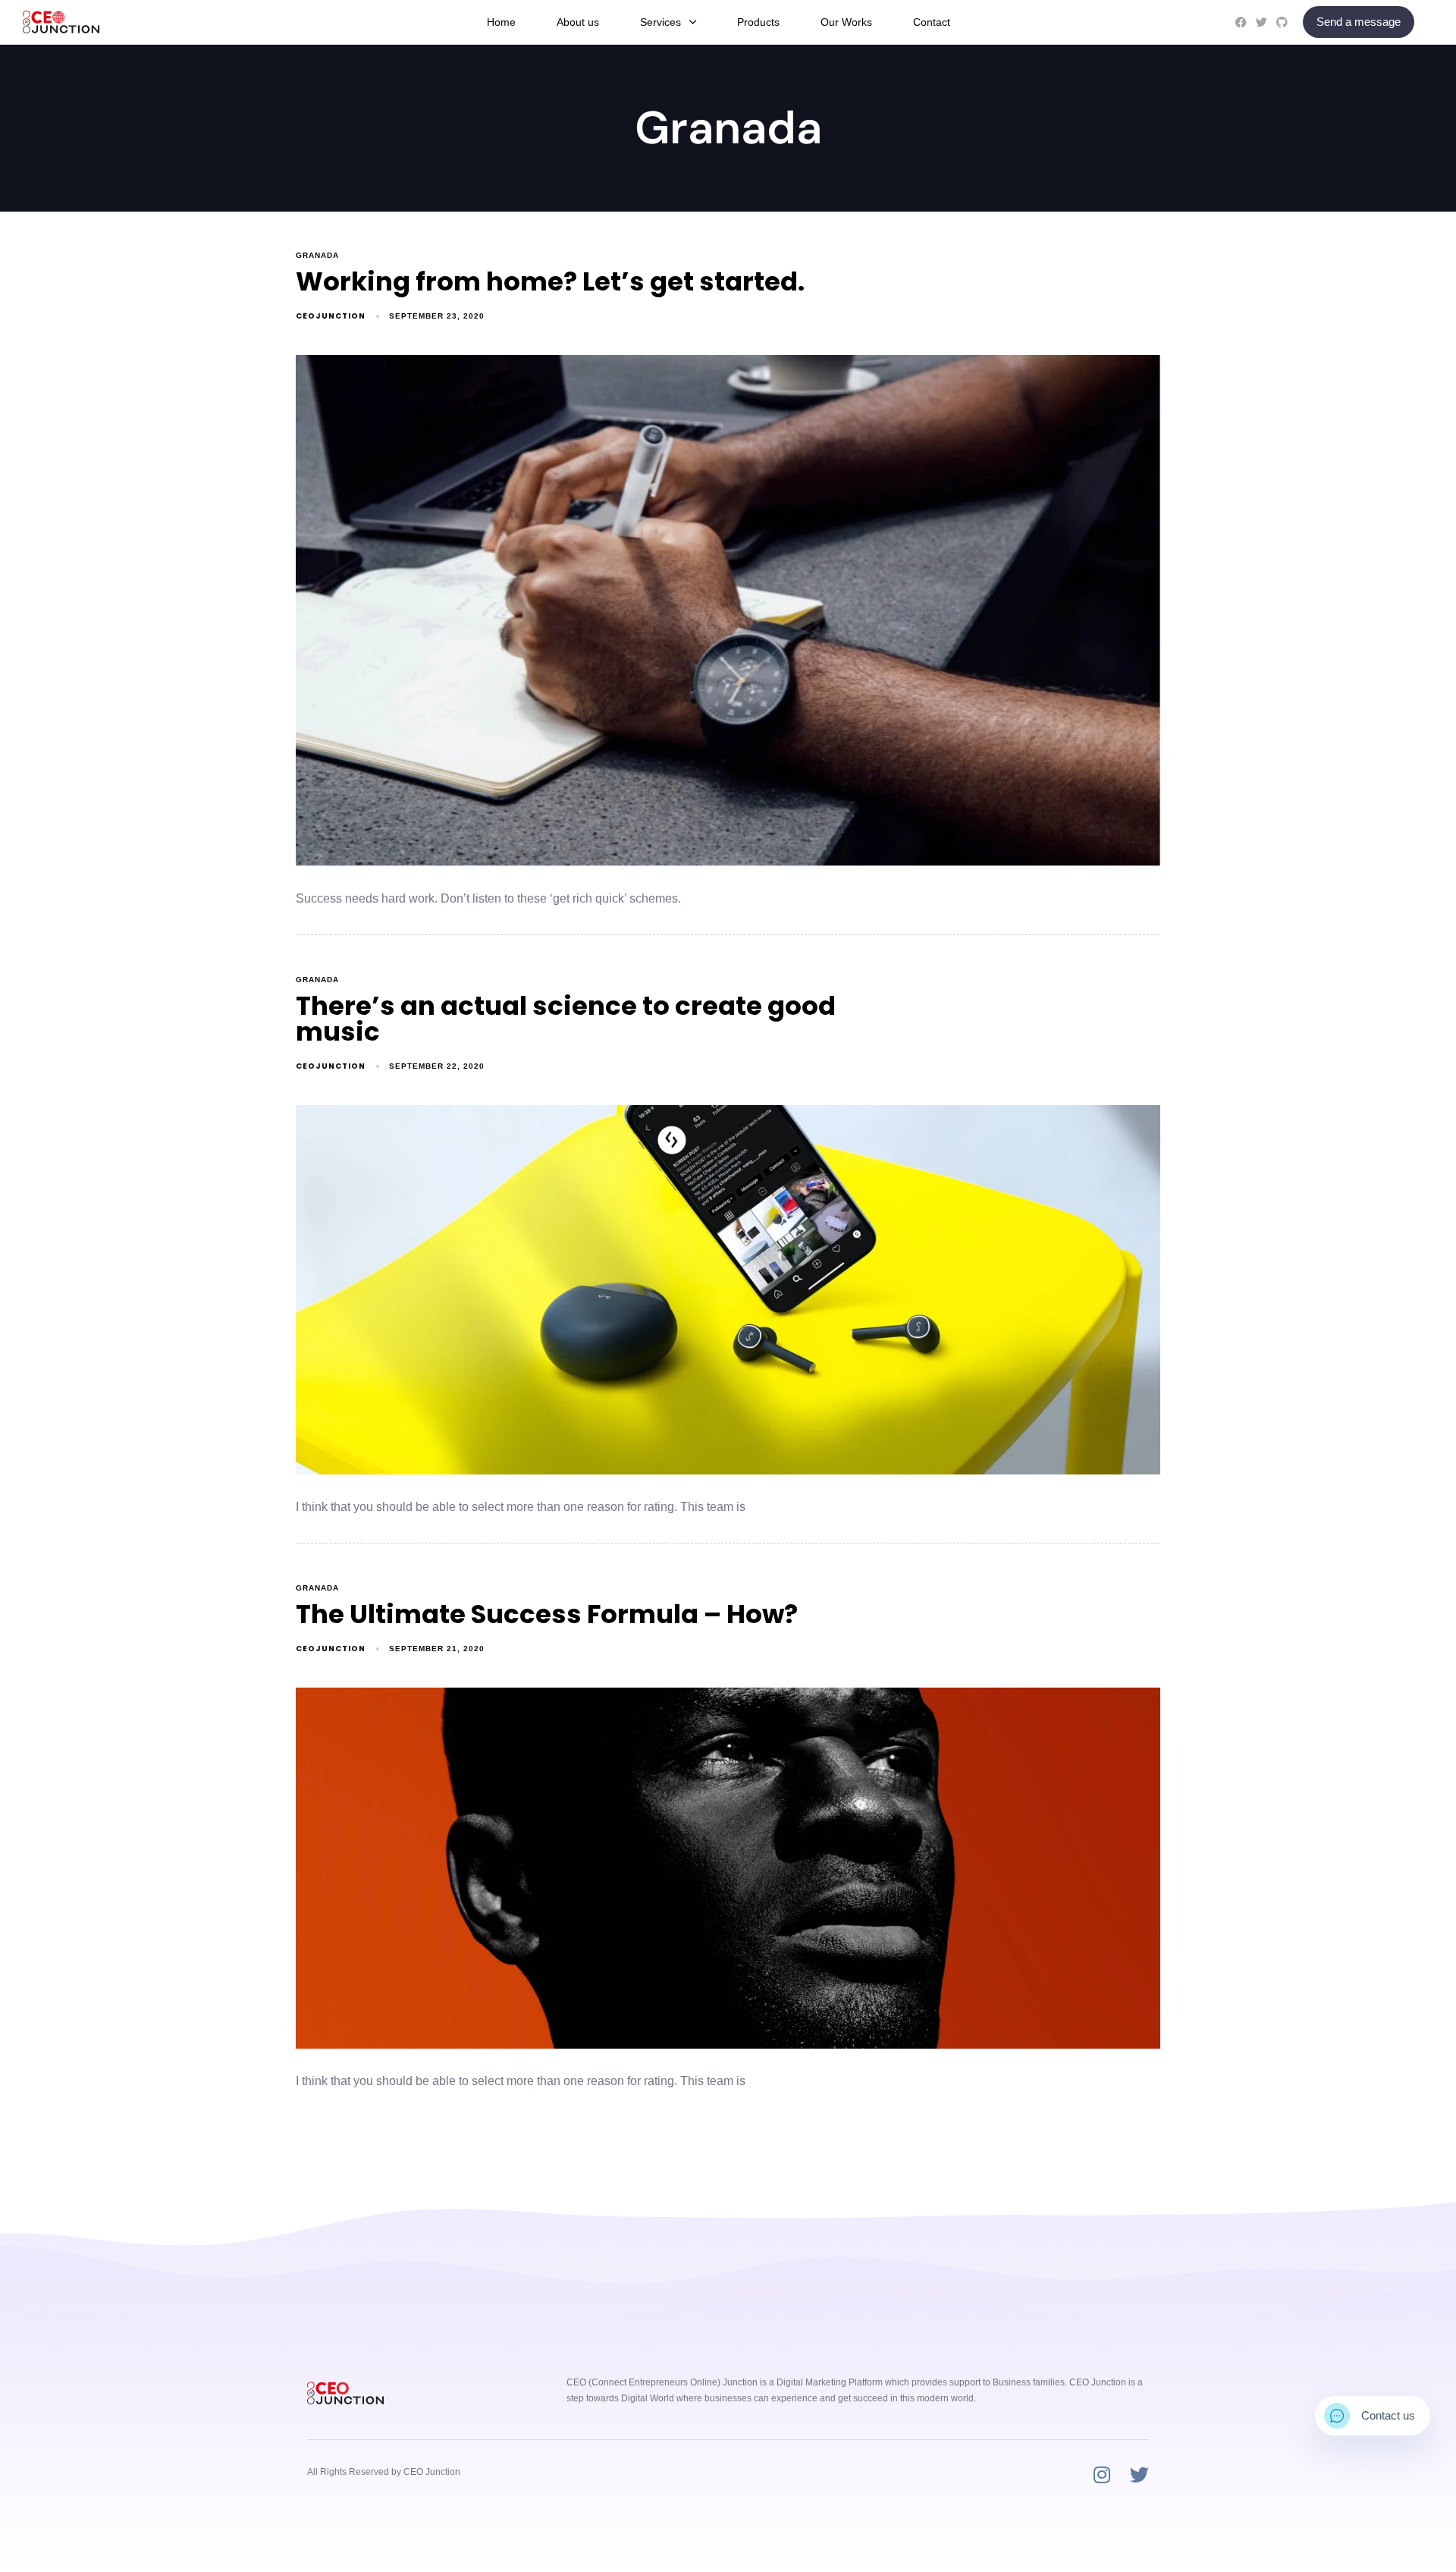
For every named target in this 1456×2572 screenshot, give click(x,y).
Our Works (846, 22)
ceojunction (331, 316)
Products (758, 22)
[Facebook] (1241, 22)
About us (578, 22)
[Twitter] (1261, 22)
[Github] (1282, 22)
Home (501, 22)
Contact (932, 22)
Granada (317, 255)
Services (661, 22)
